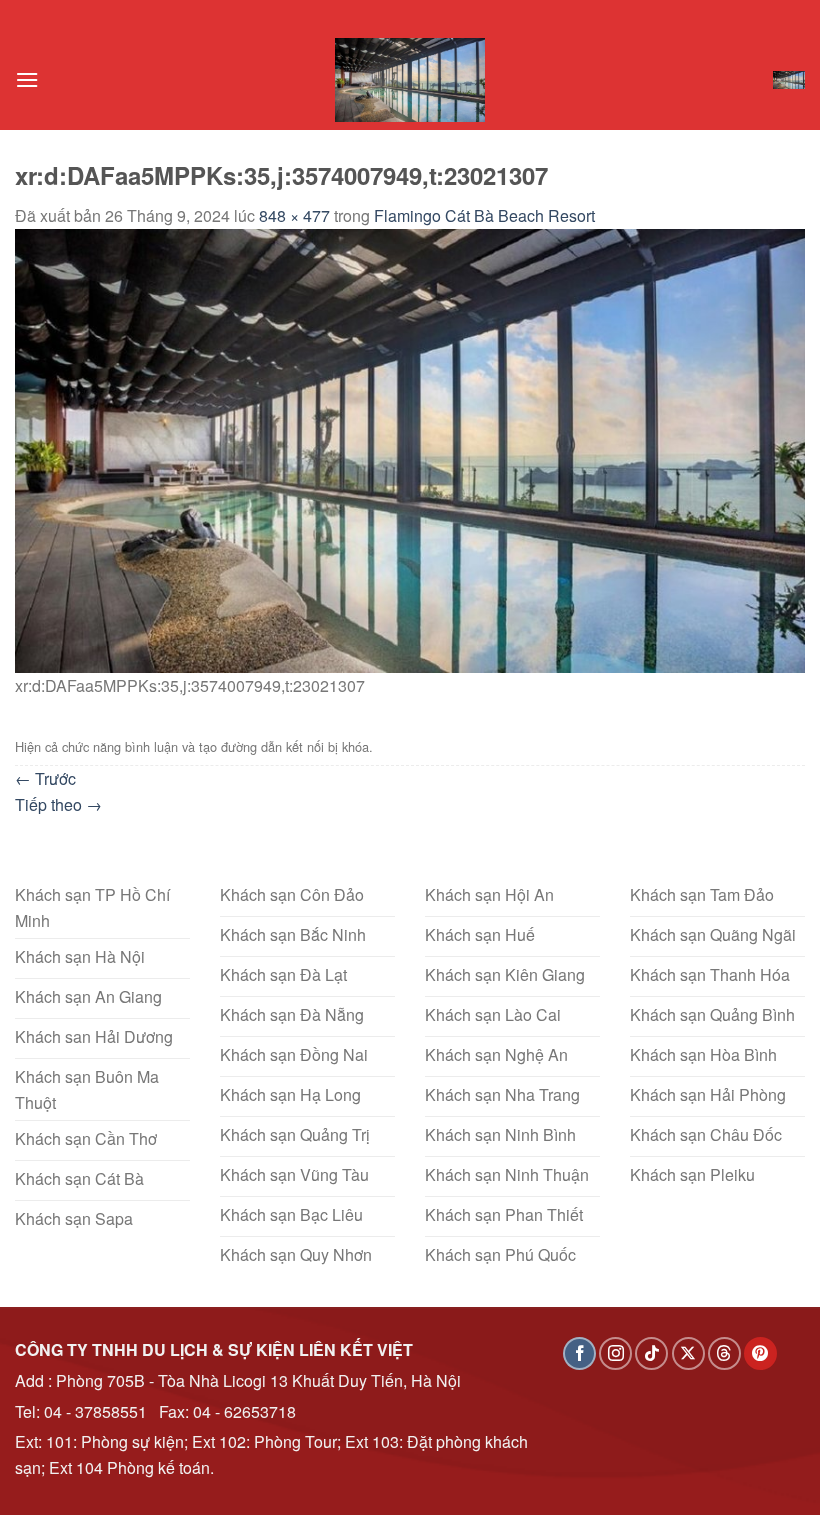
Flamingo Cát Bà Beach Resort (484, 215)
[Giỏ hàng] (789, 80)
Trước (45, 778)
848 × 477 (294, 215)
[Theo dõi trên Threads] (724, 1353)
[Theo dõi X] (688, 1353)
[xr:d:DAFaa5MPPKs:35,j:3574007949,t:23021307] (410, 448)
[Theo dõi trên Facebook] (579, 1353)
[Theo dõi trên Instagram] (615, 1353)
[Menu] (27, 79)
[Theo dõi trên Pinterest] (760, 1353)
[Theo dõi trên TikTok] (651, 1353)
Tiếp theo (58, 804)
